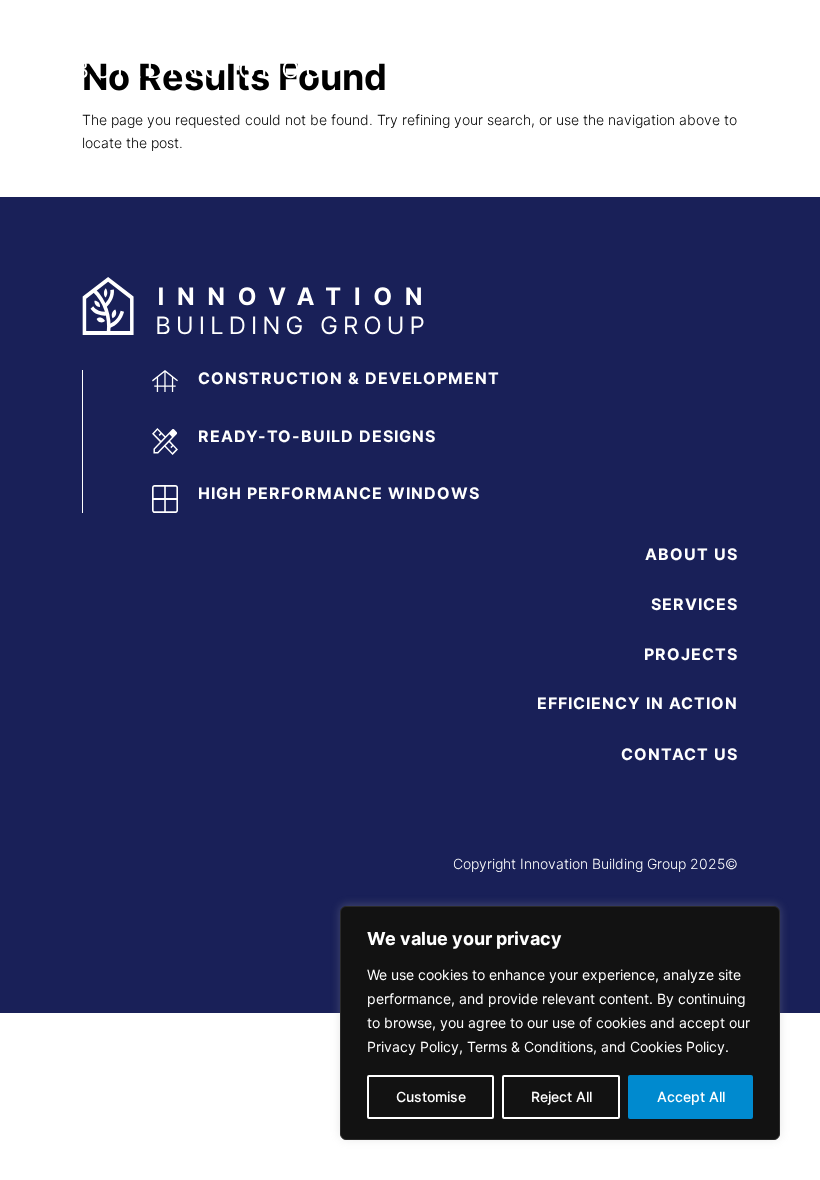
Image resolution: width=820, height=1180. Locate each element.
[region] (560, 1023)
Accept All (691, 1096)
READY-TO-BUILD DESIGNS (317, 436)
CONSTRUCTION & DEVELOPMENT (349, 378)
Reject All (561, 1096)
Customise (431, 1096)
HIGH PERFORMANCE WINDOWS (339, 493)
